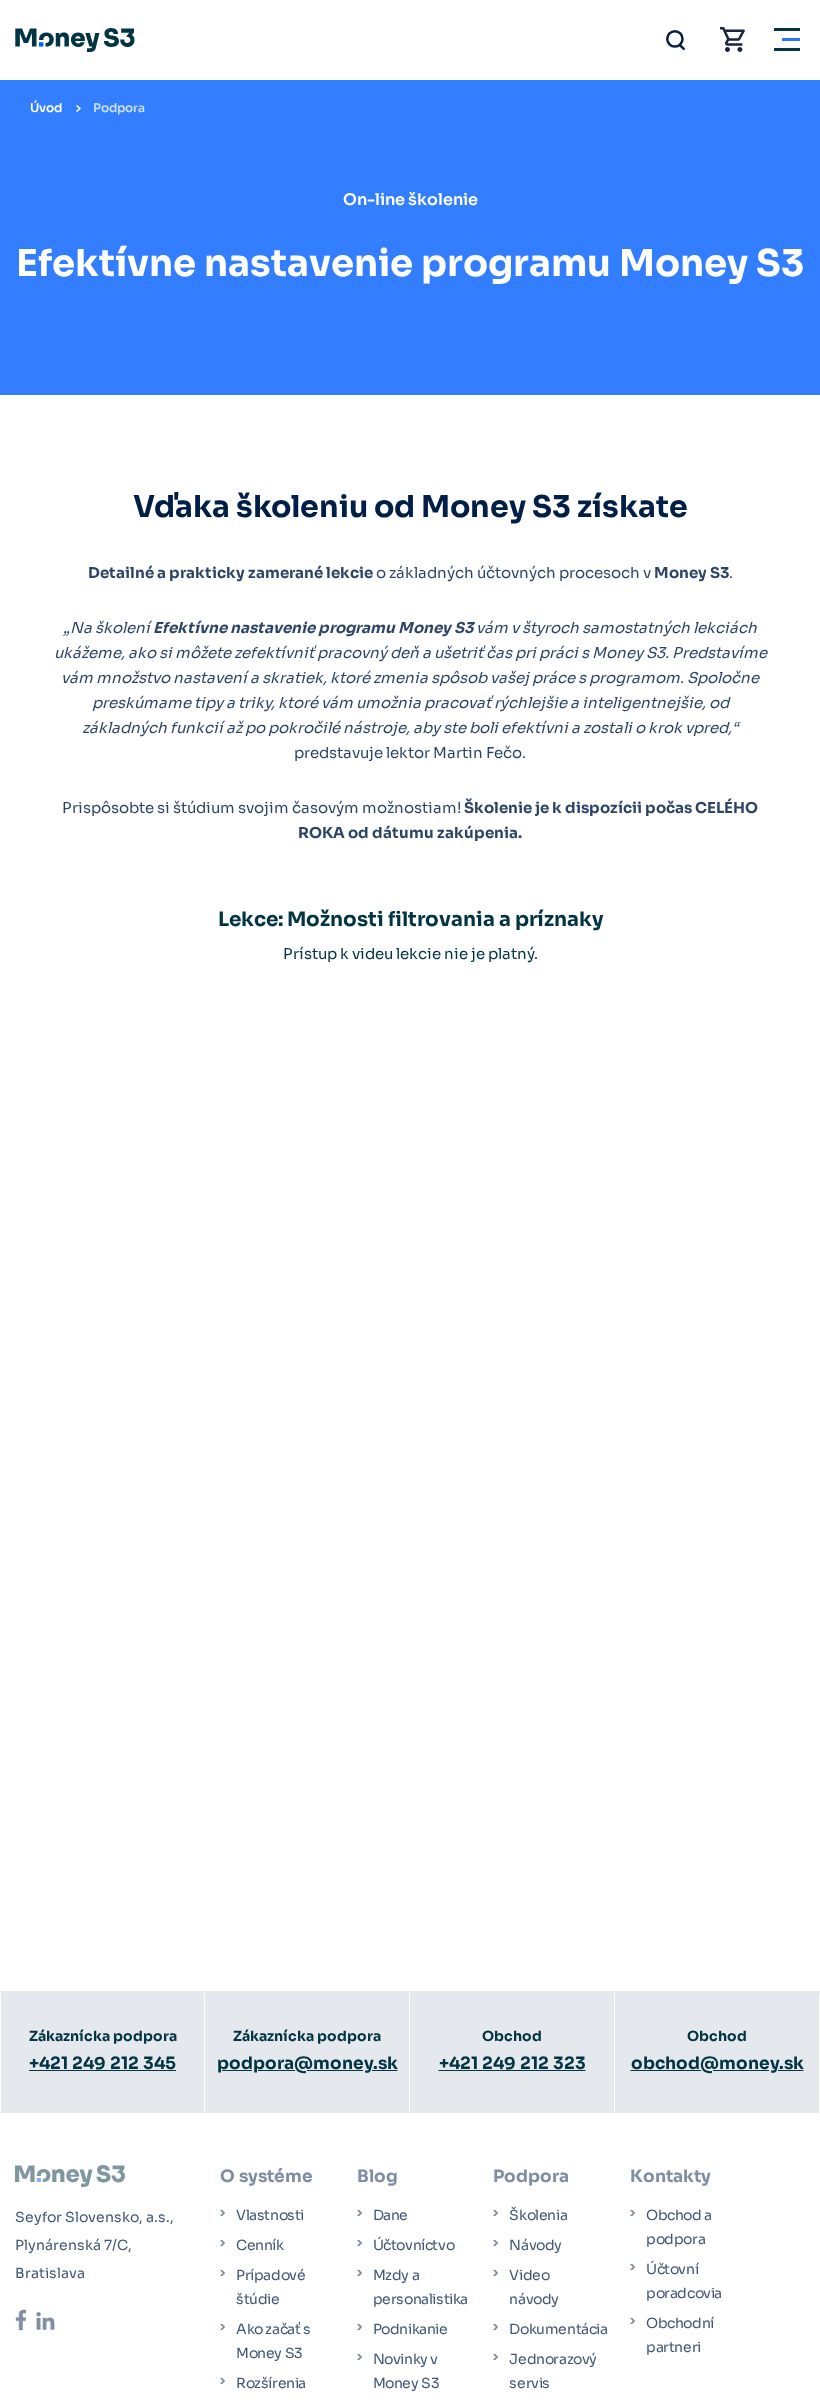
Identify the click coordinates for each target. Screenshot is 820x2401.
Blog (377, 2176)
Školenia (538, 2215)
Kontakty (670, 2176)
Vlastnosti (270, 2215)
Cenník (260, 2245)
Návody (535, 2245)
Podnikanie (410, 2329)
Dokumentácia (558, 2329)
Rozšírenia (271, 2383)
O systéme (266, 2176)
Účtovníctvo (414, 2245)
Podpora (119, 107)
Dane (390, 2215)
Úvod (46, 107)
